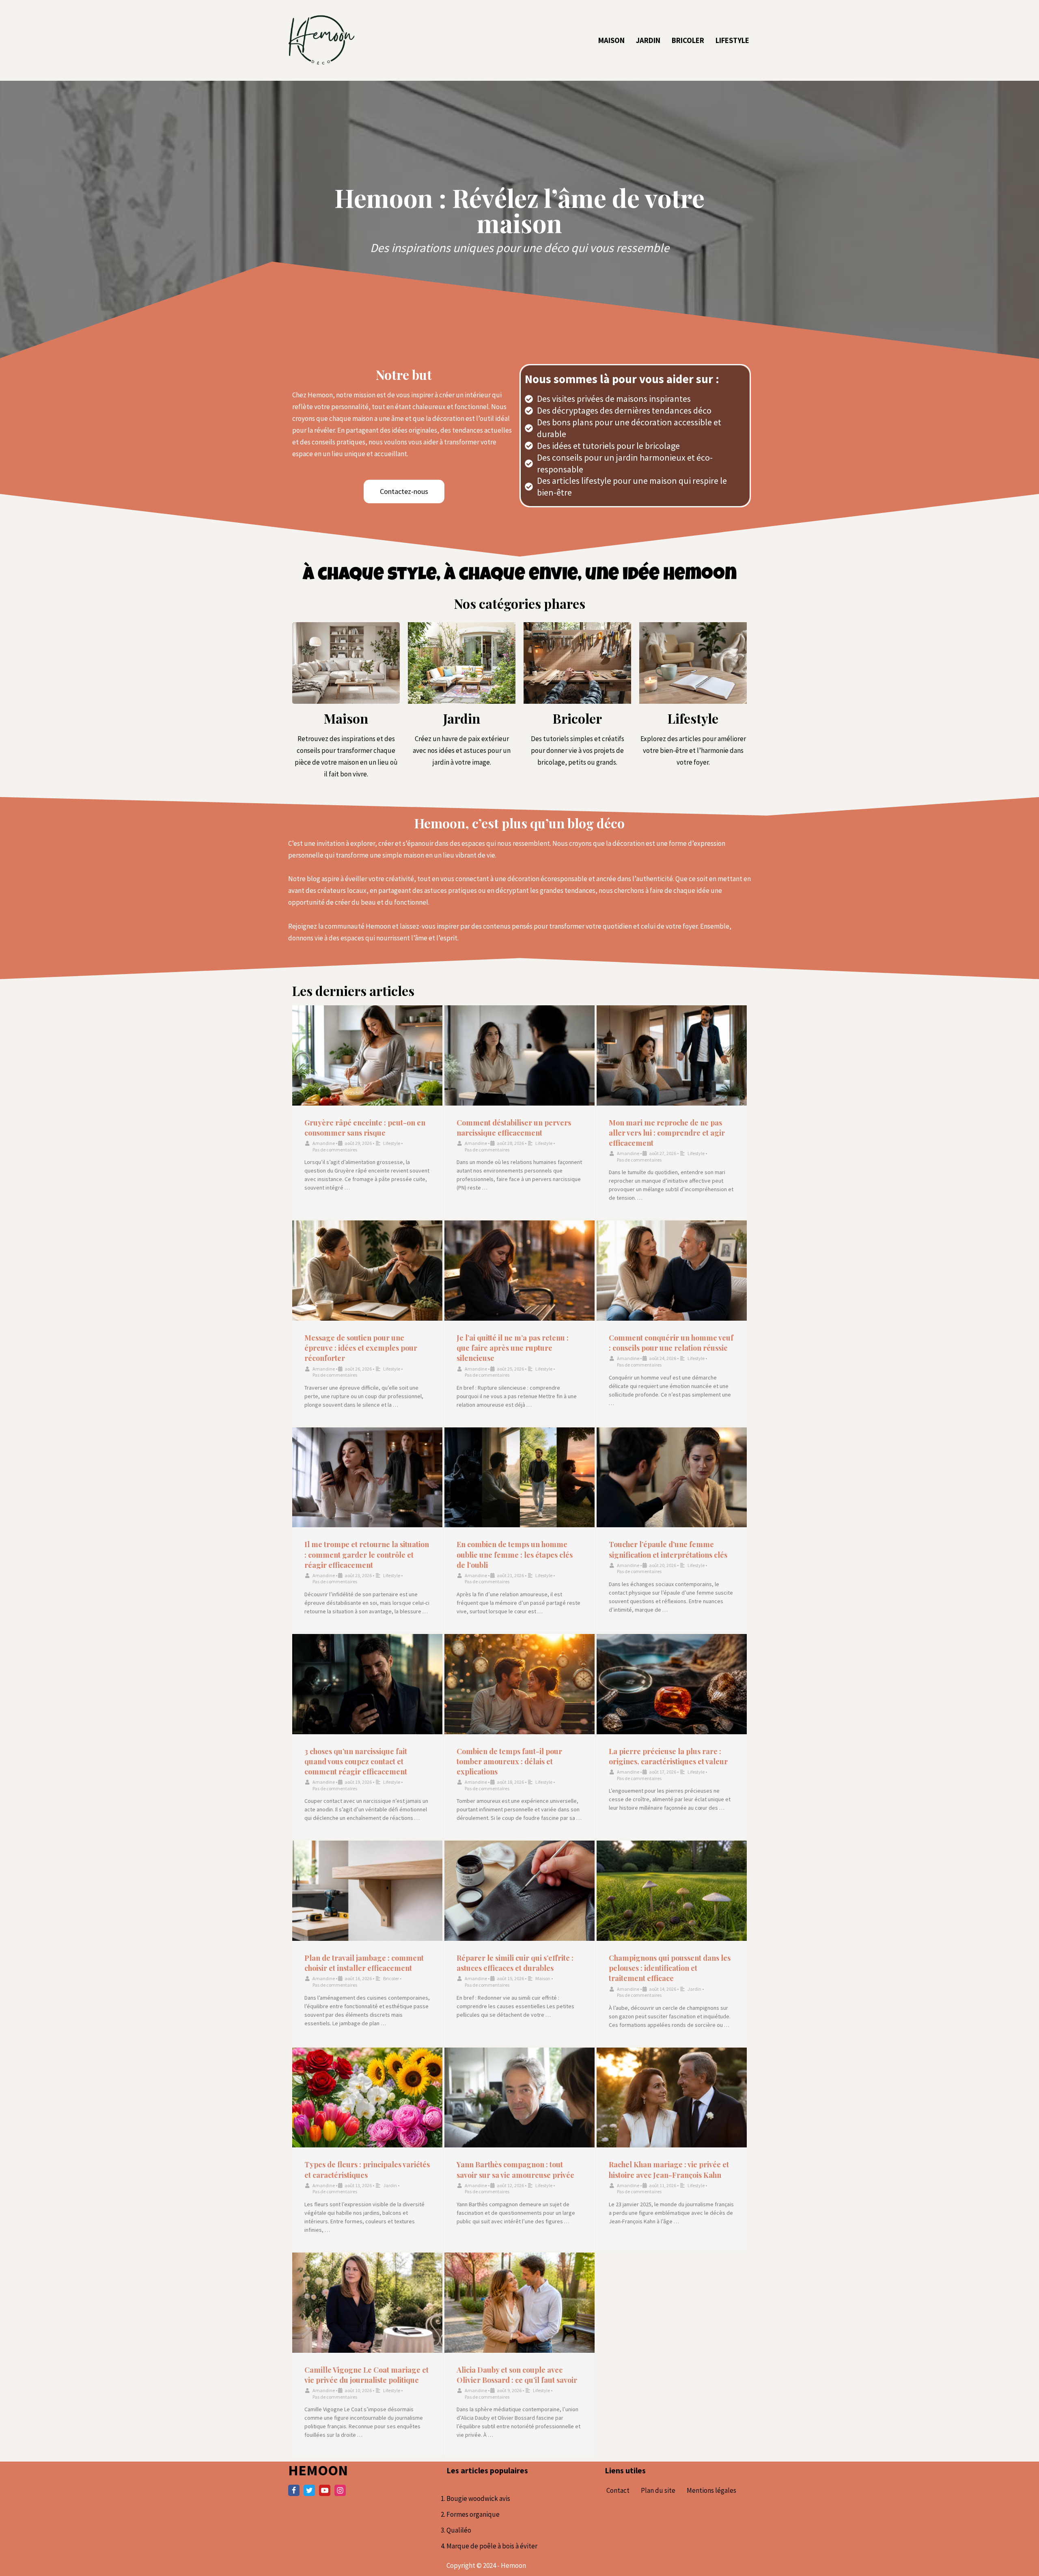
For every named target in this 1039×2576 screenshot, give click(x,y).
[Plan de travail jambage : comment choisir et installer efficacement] (367, 1891)
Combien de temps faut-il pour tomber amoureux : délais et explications (509, 1761)
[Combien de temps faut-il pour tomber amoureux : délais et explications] (519, 1684)
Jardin (648, 40)
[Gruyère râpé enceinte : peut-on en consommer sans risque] (367, 1055)
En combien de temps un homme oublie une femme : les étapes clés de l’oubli (515, 1554)
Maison (611, 40)
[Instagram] (340, 2490)
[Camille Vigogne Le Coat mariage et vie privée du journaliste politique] (367, 2303)
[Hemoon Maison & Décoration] (321, 40)
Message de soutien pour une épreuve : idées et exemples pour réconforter (361, 1348)
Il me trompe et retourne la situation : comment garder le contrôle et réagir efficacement (367, 1554)
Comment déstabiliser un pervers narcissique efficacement (514, 1128)
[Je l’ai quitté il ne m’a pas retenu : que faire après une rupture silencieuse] (519, 1271)
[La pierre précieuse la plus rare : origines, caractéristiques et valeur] (672, 1684)
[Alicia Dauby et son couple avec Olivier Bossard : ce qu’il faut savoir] (519, 2303)
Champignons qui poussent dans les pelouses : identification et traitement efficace (670, 1968)
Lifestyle (732, 40)
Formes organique (473, 2514)
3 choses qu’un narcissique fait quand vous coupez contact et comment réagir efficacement (356, 1761)
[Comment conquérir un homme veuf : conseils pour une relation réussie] (672, 1271)
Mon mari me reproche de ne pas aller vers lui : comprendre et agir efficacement (667, 1133)
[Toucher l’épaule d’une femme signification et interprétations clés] (672, 1478)
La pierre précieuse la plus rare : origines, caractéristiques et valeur (668, 1756)
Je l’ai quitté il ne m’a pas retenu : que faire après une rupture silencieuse (513, 1348)
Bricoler (688, 40)
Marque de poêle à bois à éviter (492, 2546)
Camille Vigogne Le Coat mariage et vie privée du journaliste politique (366, 2375)
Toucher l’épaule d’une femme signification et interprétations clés (668, 1549)
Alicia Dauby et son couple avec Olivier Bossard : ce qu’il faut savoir (517, 2375)
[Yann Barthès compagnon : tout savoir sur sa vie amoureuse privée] (519, 2098)
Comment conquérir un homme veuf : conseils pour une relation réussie (671, 1343)
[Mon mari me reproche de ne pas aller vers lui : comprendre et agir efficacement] (672, 1055)
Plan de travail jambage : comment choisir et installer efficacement (364, 1963)
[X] (309, 2490)
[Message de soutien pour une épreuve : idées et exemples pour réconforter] (367, 1271)
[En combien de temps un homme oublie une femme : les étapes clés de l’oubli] (519, 1478)
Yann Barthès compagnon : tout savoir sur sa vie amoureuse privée (515, 2170)
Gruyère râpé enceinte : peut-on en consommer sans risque (365, 1128)
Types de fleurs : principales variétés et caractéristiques (367, 2170)
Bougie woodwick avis (478, 2498)
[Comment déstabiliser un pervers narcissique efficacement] (519, 1055)
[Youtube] (325, 2490)
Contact (618, 2490)
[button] (404, 491)
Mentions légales (711, 2490)
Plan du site (658, 2490)
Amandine (324, 1143)
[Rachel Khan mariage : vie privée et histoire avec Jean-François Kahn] (672, 2098)
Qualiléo (459, 2530)
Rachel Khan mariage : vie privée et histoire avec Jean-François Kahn (669, 2170)
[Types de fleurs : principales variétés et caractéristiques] (367, 2098)
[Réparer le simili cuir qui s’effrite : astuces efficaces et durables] (519, 1891)
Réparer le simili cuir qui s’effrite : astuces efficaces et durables (515, 1963)
